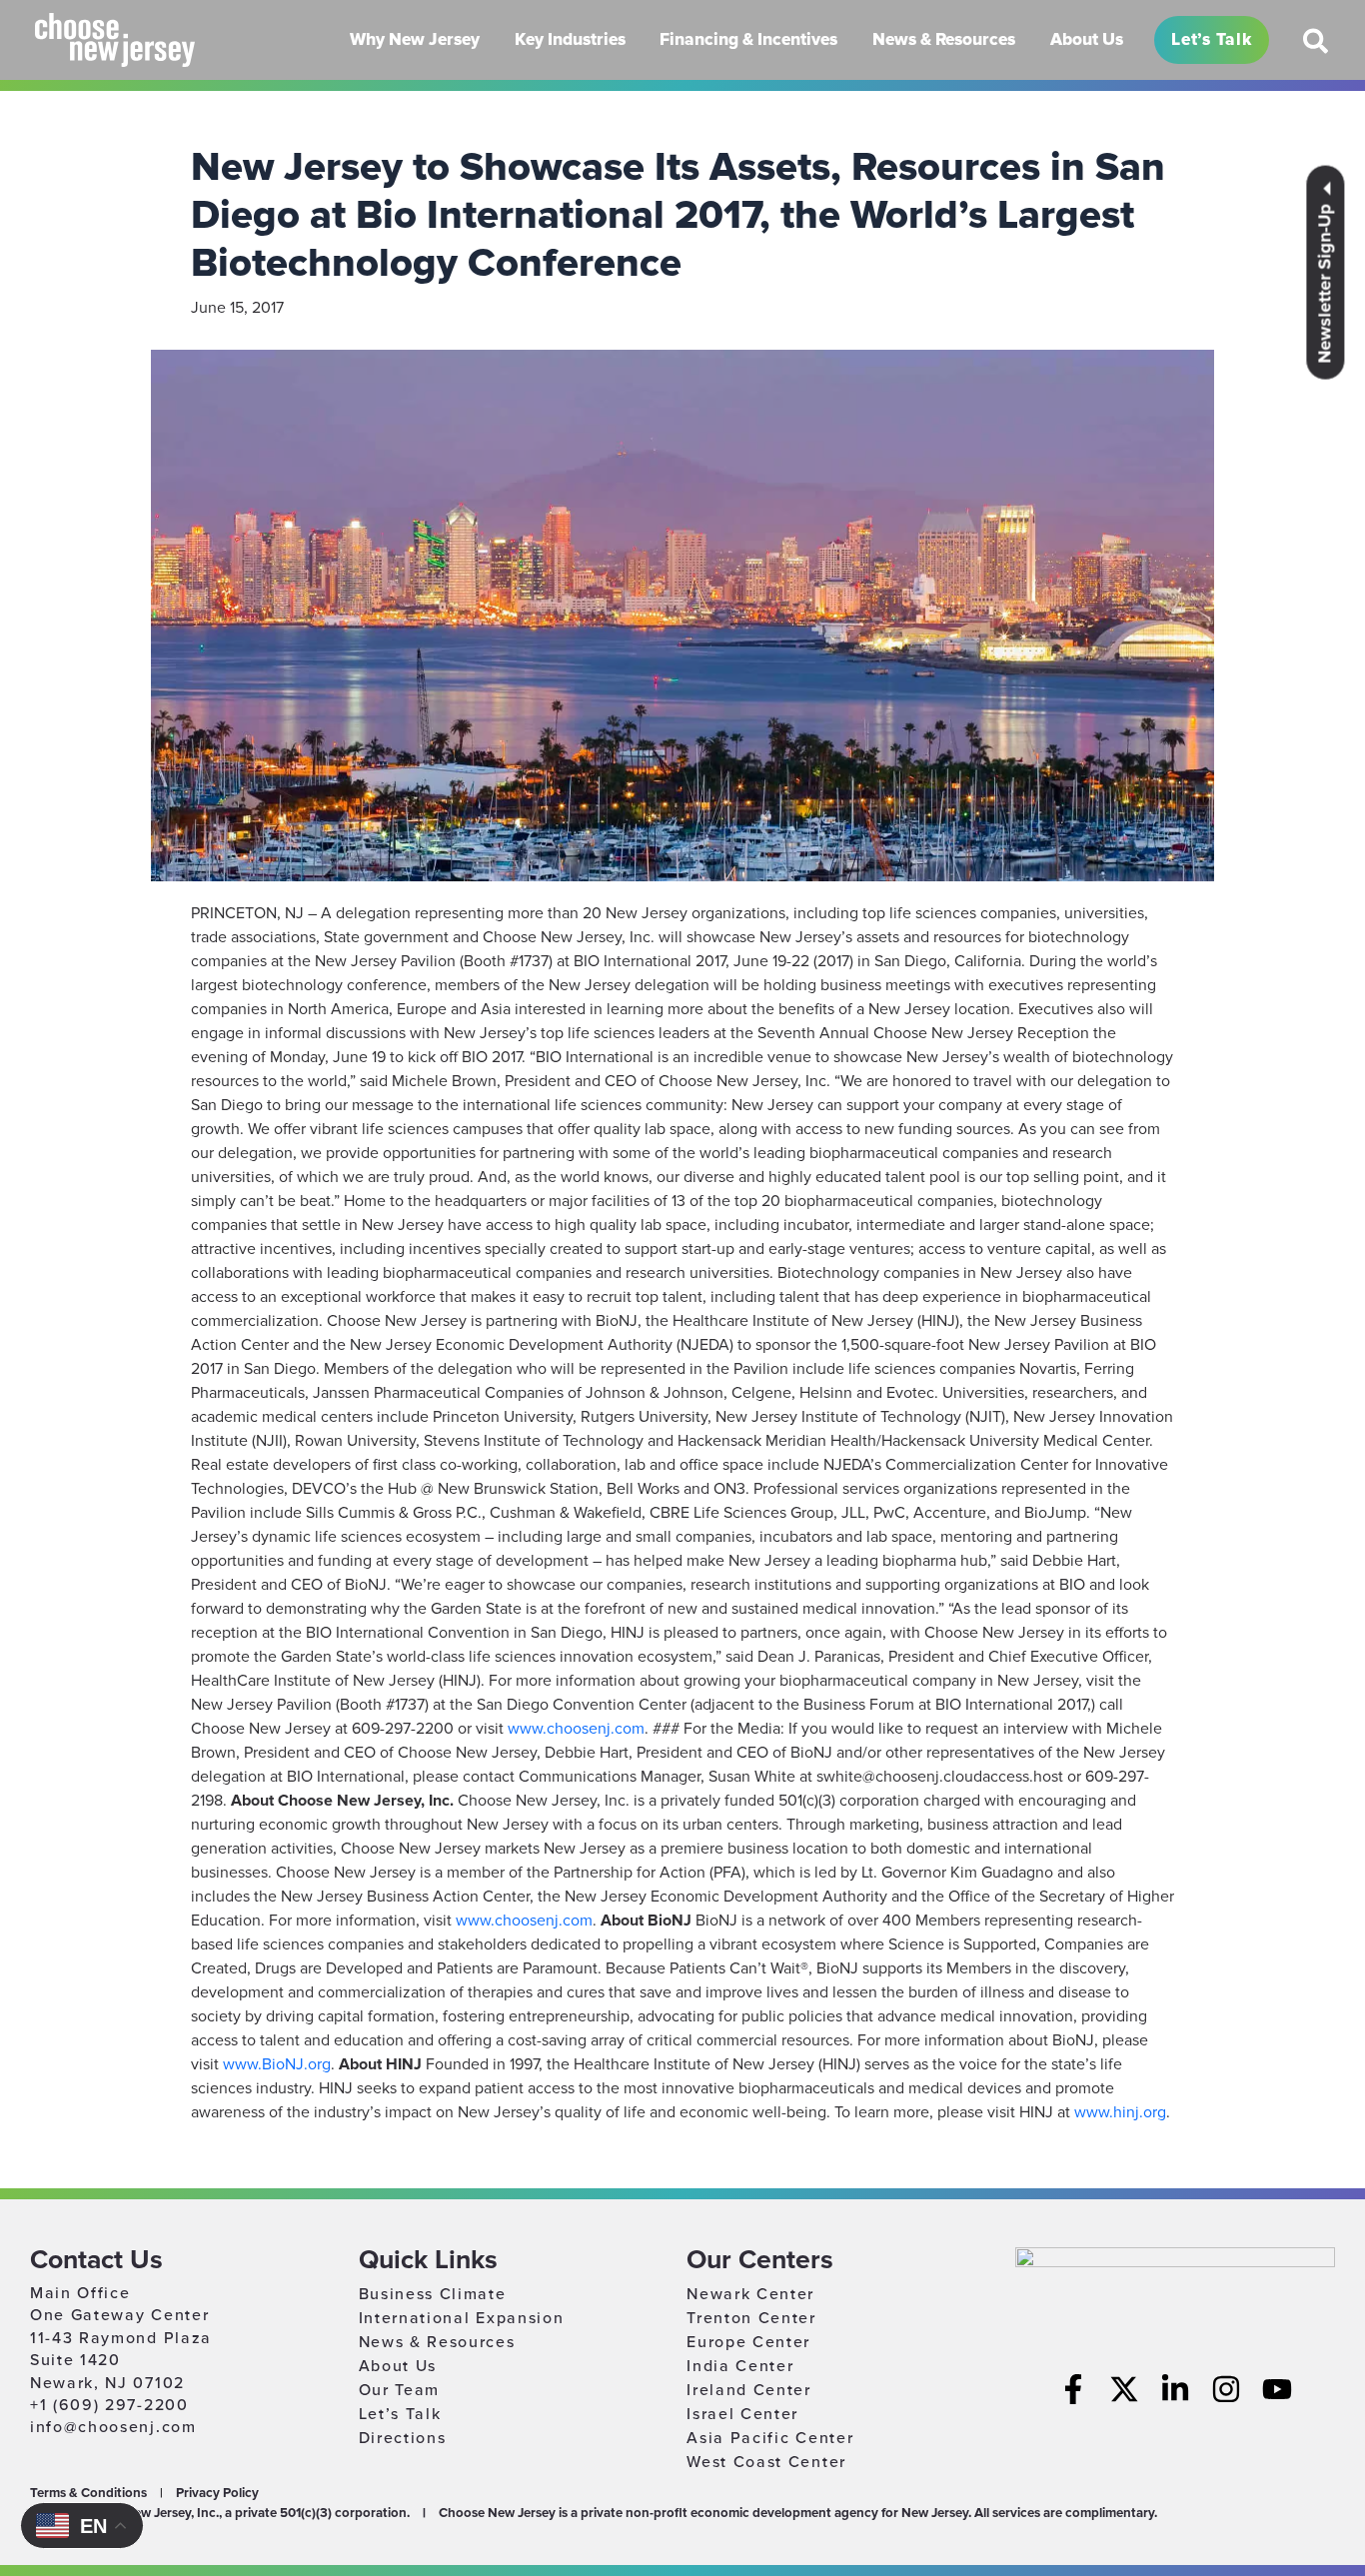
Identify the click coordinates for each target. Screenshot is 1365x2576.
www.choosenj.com (576, 1729)
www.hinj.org (1120, 2112)
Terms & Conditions (88, 2493)
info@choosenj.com (113, 2427)
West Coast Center (766, 2462)
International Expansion (462, 2318)
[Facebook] (1073, 2389)
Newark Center (750, 2294)
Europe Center (748, 2342)
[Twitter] (1124, 2389)
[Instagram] (1226, 2389)
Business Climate (433, 2294)
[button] (1317, 49)
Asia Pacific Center (770, 2438)
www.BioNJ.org (277, 2064)
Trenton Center (751, 2318)
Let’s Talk (400, 2414)
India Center (740, 2366)
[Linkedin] (1175, 2389)
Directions (403, 2438)
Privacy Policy (217, 2493)
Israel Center (742, 2414)
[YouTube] (1277, 2389)
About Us (398, 2366)
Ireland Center (749, 2390)
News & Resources (437, 2342)
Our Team (399, 2390)
